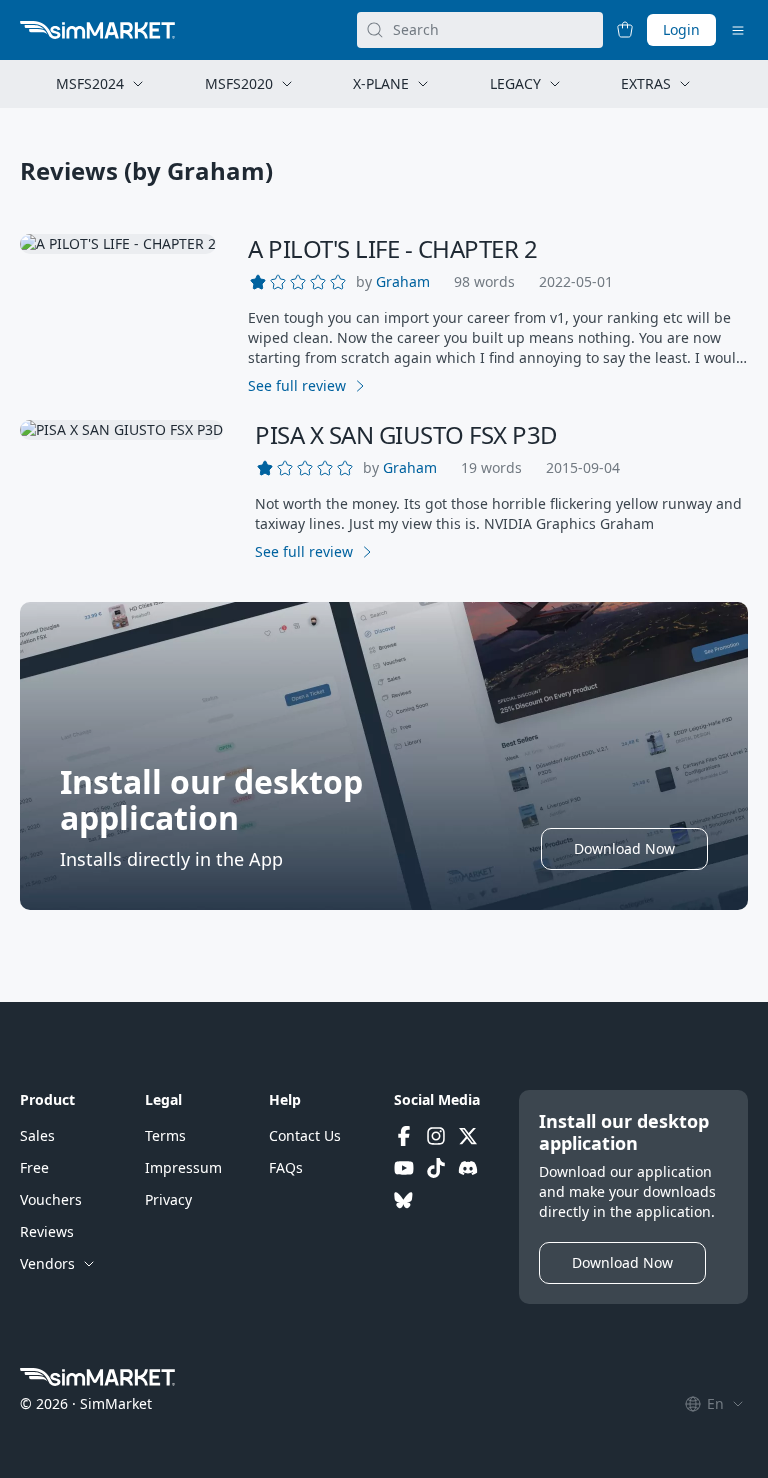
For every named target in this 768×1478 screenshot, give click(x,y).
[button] (403, 282)
